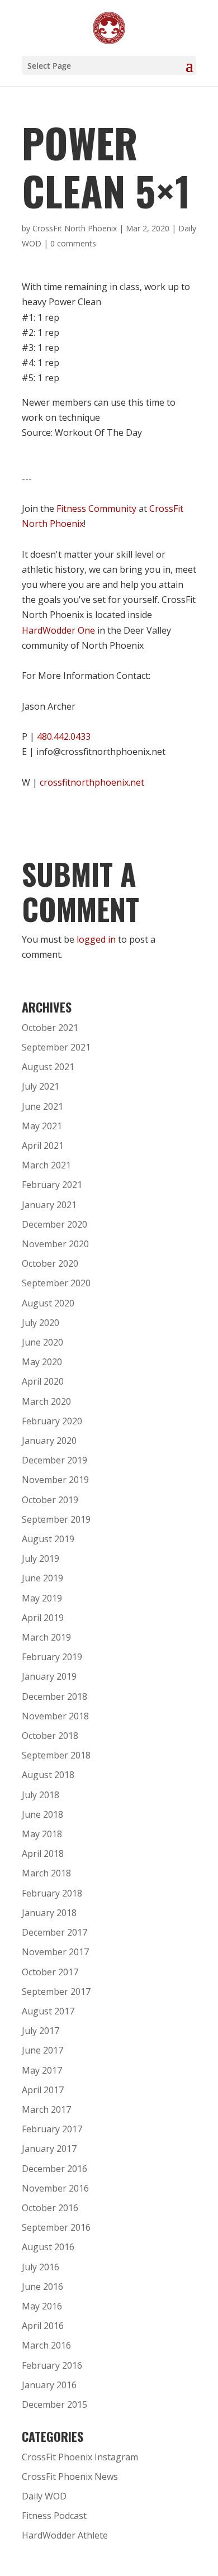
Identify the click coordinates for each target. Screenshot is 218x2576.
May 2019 (42, 1598)
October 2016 (50, 2208)
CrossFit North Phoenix (75, 228)
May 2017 (42, 2070)
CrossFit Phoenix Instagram (80, 2457)
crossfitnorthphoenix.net (92, 782)
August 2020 (48, 1303)
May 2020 (42, 1362)
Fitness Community (96, 508)
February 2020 (52, 1421)
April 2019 (43, 1618)
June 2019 (42, 1578)
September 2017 (56, 1992)
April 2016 (43, 2326)
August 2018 (48, 1775)
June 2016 (42, 2287)
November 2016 (55, 2188)
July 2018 (41, 1795)
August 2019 (48, 1539)
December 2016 (54, 2169)
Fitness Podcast (54, 2516)
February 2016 (52, 2365)
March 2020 (46, 1401)
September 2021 (56, 1047)
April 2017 (43, 2090)
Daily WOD (44, 2496)
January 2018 (49, 1913)
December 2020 (54, 1224)
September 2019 (56, 1519)
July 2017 (41, 2031)
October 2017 (50, 1972)
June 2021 (42, 1106)
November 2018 (55, 1716)
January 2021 (49, 1205)
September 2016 (56, 2227)
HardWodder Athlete (65, 2535)
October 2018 (50, 1736)
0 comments (73, 243)
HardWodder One (58, 630)
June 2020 (42, 1342)
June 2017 (42, 2050)
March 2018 (46, 1873)
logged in (96, 939)
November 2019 (55, 1480)
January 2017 (49, 2149)
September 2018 (56, 1755)
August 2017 (48, 2011)
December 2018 (54, 1696)
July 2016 (41, 2267)
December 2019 (54, 1460)
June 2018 (42, 1814)
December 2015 (54, 2404)
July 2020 (41, 1323)
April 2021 (43, 1146)
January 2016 (49, 2385)
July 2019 (41, 1558)
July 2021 (41, 1086)
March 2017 (46, 2109)
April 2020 (43, 1381)
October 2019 (50, 1500)
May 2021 (42, 1126)
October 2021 (50, 1028)
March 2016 (46, 2345)
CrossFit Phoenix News (70, 2477)
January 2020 (49, 1441)
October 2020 (50, 1263)
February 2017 (52, 2129)
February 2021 (52, 1185)
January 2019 (49, 1676)
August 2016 (48, 2247)
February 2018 (52, 1893)
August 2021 (48, 1067)
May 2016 (42, 2306)
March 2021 (46, 1165)
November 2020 (55, 1244)
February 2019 (52, 1657)
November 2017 (55, 1952)
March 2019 (46, 1637)
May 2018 (42, 1834)
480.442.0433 (64, 736)
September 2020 (56, 1283)
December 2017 (54, 1932)
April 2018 (43, 1853)
